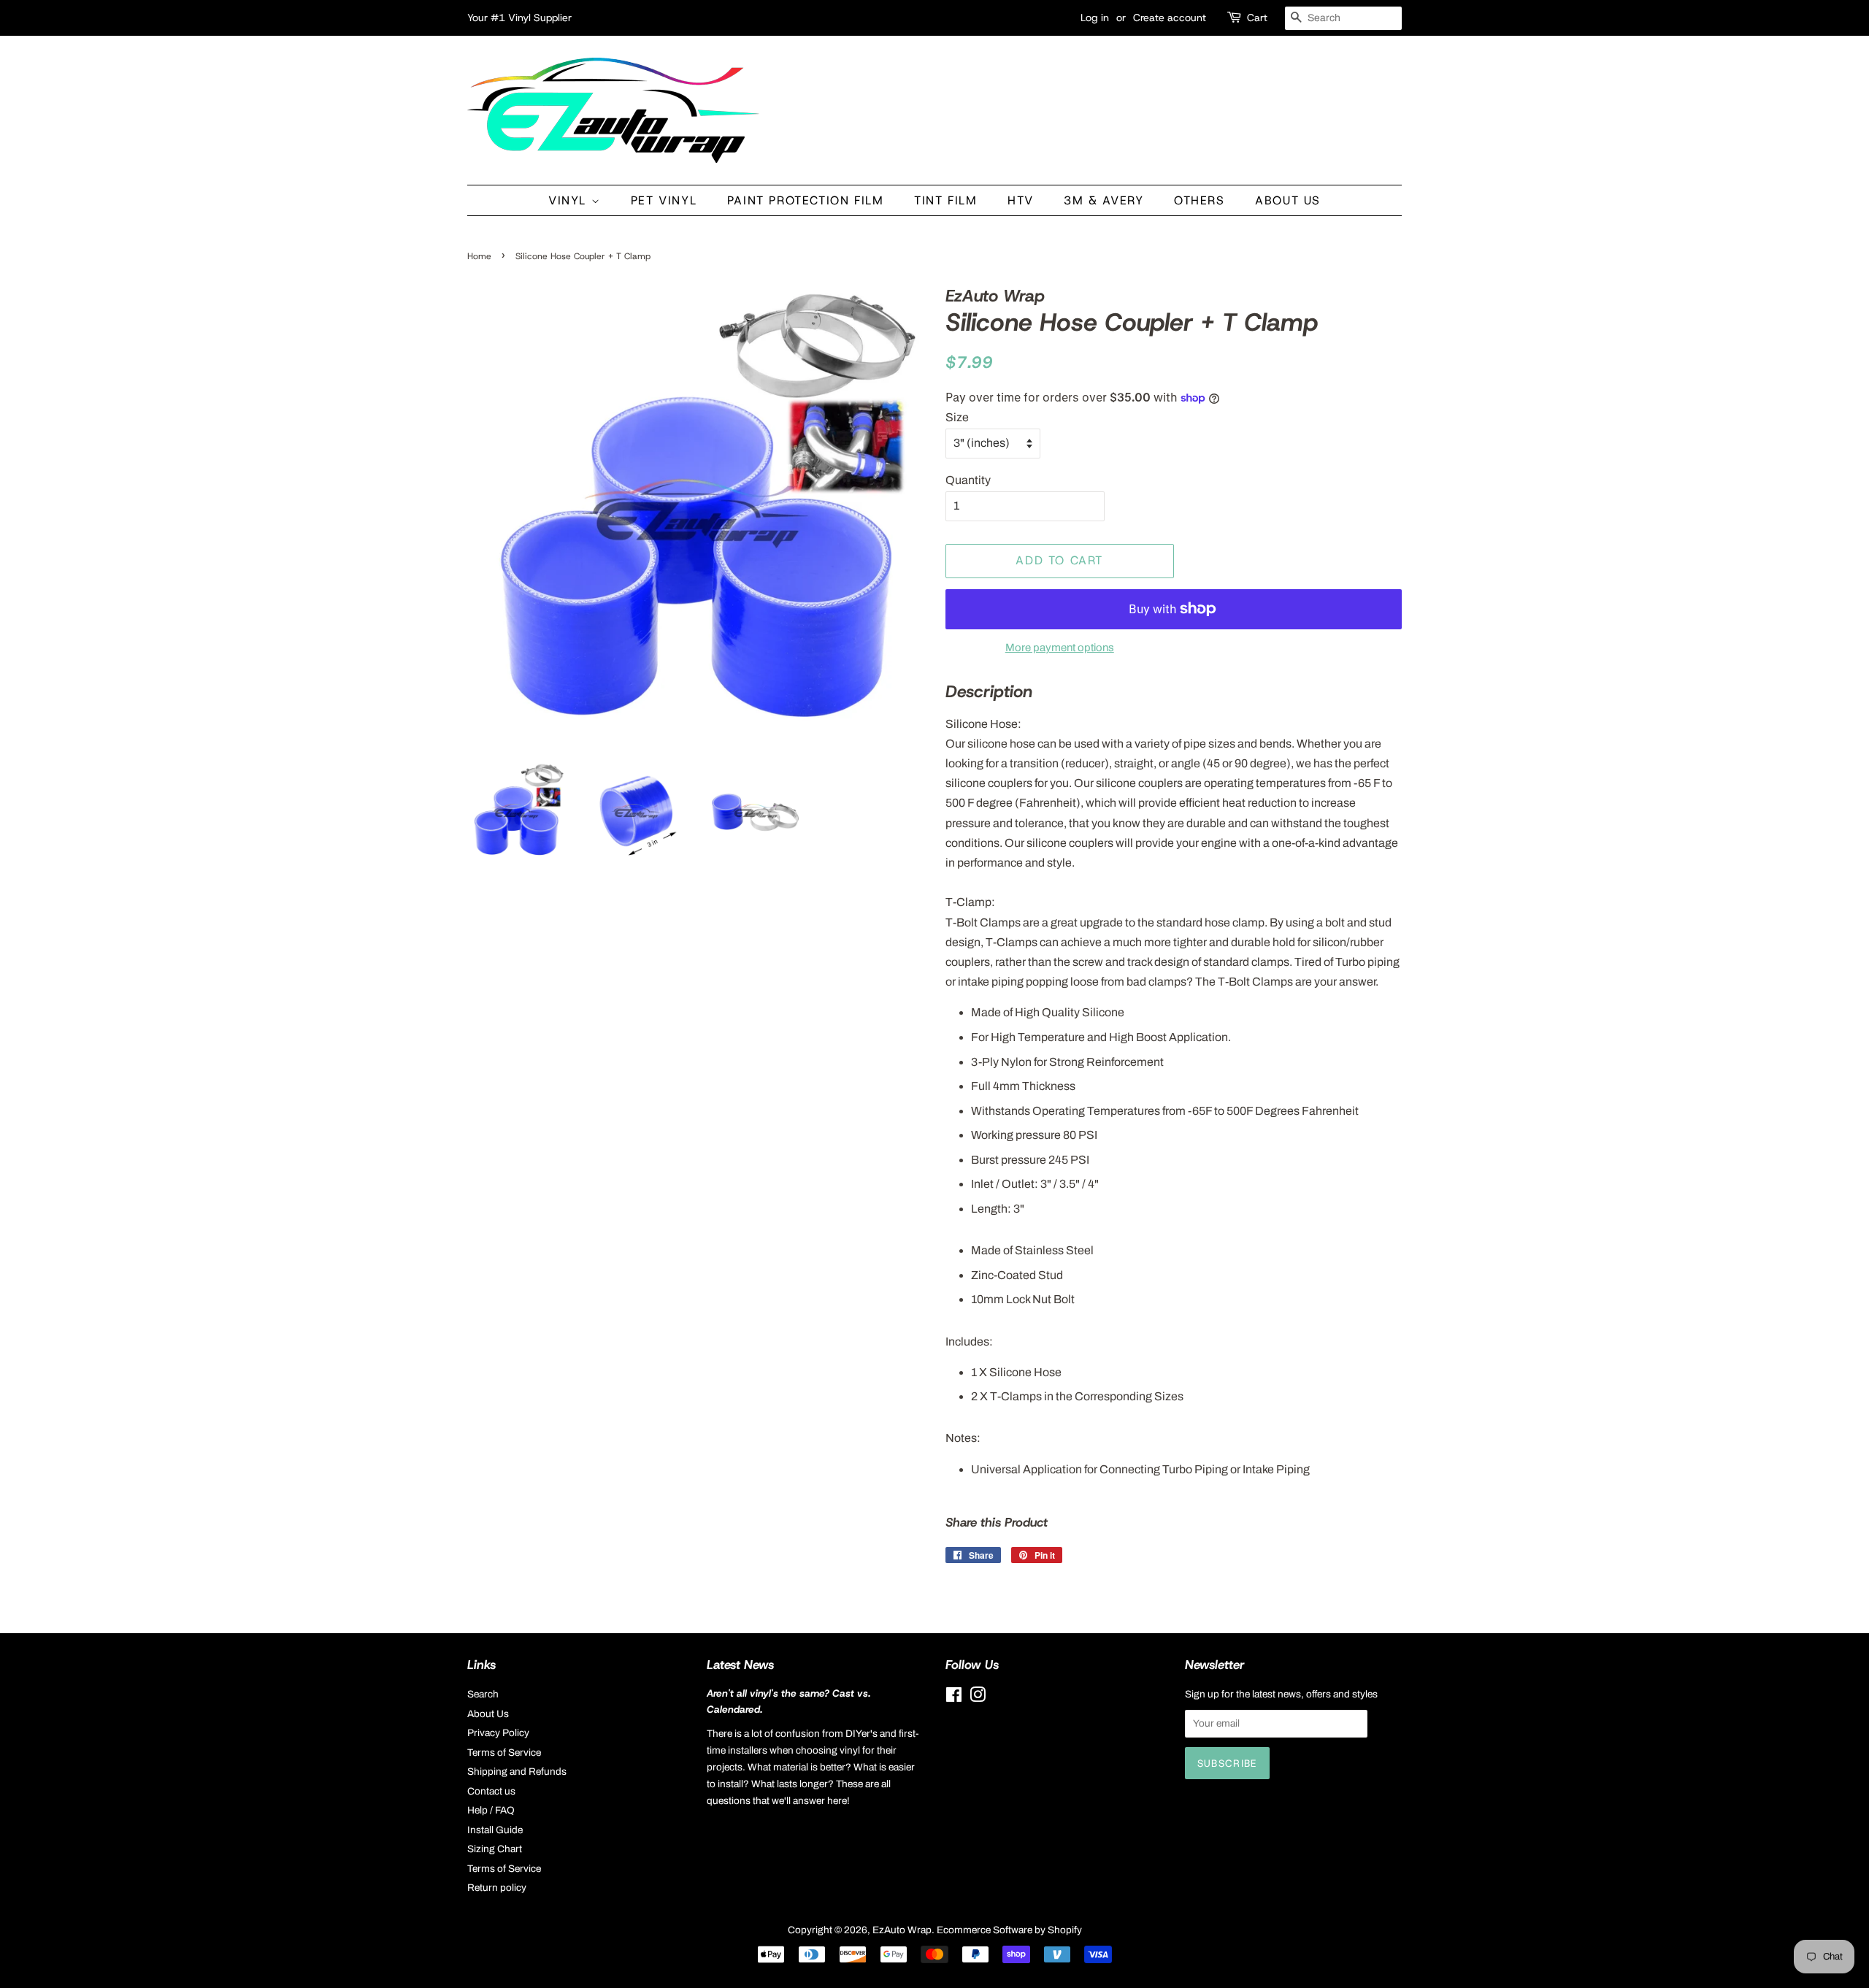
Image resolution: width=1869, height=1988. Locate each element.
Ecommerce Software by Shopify (1009, 1930)
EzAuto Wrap (902, 1930)
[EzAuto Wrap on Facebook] (954, 1698)
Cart (1257, 18)
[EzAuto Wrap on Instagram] (978, 1698)
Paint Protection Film (806, 200)
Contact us (491, 1791)
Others (1200, 200)
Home (479, 256)
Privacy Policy (498, 1733)
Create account (1170, 18)
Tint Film (945, 200)
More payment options (1060, 648)
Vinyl (570, 200)
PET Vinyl (664, 200)
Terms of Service (504, 1753)
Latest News (740, 1665)
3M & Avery (1104, 200)
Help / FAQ (491, 1810)
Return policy (497, 1888)
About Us (1288, 200)
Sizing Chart (495, 1849)
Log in (1095, 18)
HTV (1021, 200)
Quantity (968, 480)
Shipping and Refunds (517, 1772)
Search (483, 1694)
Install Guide (495, 1830)
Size (957, 417)
